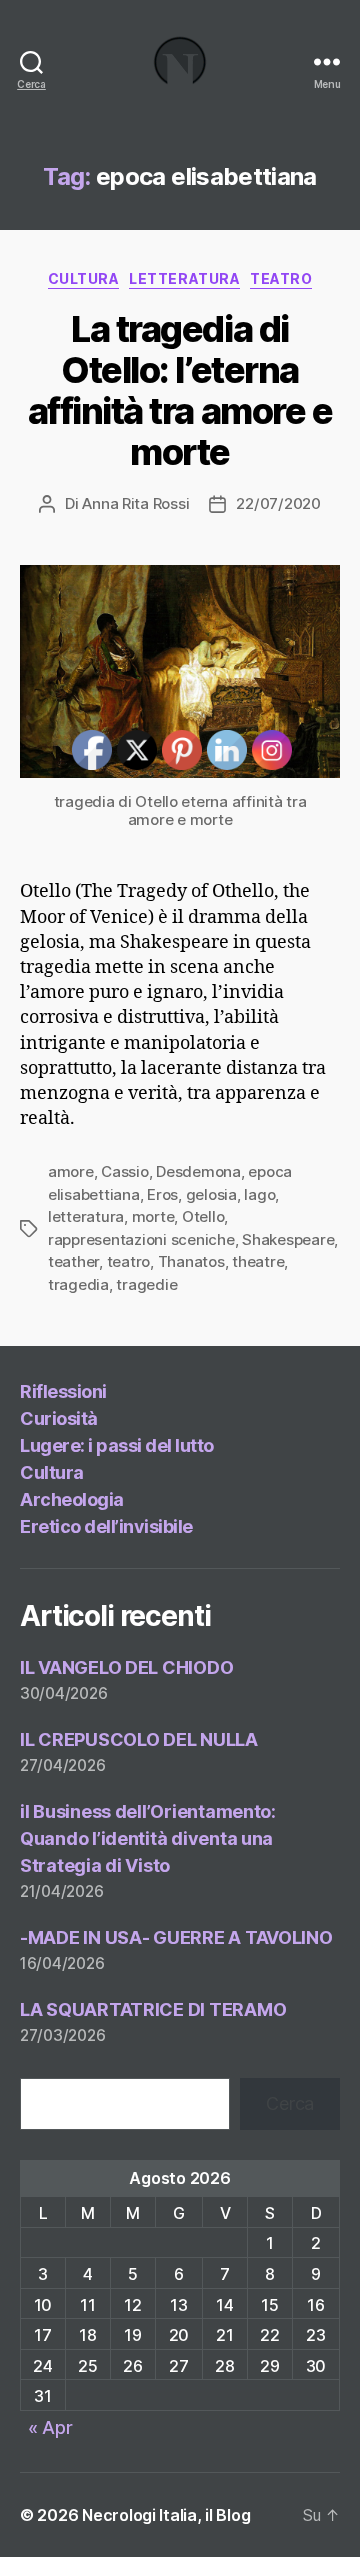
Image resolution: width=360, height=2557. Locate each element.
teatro (281, 278)
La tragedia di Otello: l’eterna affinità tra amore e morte (180, 390)
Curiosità (59, 1418)
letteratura (184, 278)
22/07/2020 (278, 503)
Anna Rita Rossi (135, 503)
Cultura (84, 278)
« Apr (50, 2427)
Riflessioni (63, 1391)
